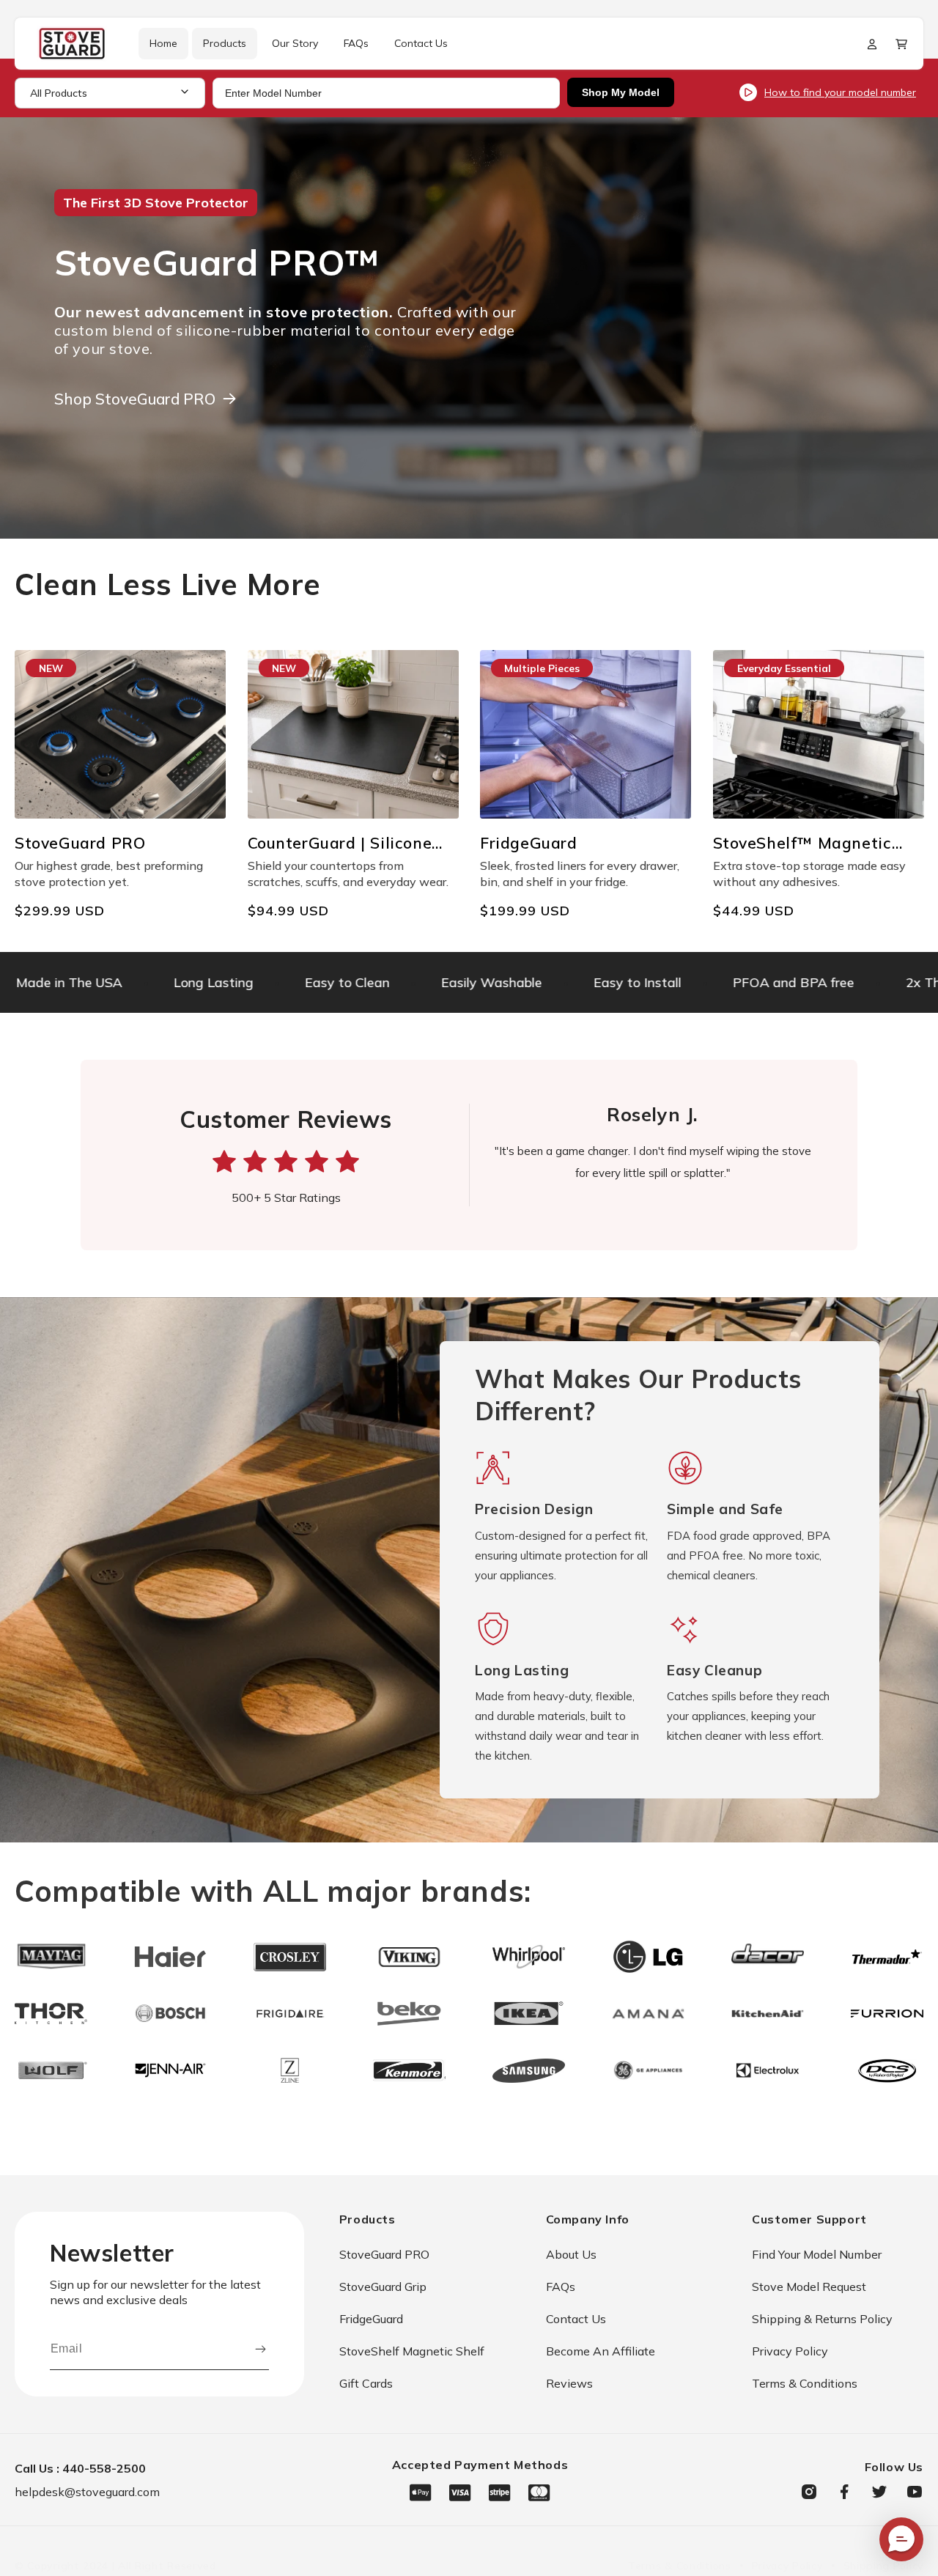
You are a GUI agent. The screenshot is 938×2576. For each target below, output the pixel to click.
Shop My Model (621, 92)
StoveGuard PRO (384, 2254)
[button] (901, 44)
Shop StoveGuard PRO (135, 399)
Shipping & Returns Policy (822, 2319)
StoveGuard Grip (383, 2287)
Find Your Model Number (817, 2254)
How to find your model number (840, 92)
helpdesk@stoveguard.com (87, 2492)
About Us (571, 2254)
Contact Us (576, 2319)
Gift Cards (366, 2383)
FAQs (561, 2287)
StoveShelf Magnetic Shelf (412, 2351)
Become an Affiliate (601, 2351)
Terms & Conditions (805, 2383)
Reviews (569, 2383)
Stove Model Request (809, 2287)
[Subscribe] (261, 2349)
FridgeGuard (371, 2319)
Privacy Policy (790, 2351)
